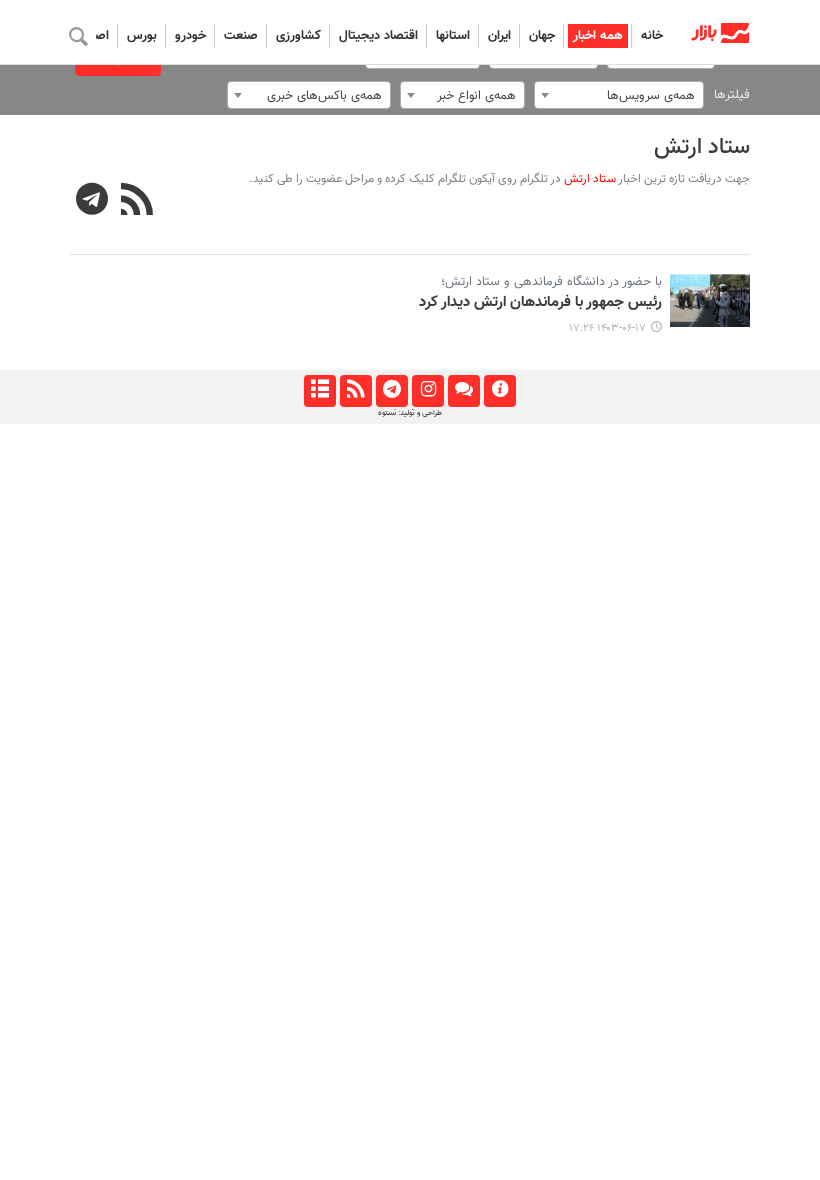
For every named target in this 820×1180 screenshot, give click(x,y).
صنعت (241, 36)
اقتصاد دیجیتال (378, 36)
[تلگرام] (391, 391)
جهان (542, 36)
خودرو (190, 36)
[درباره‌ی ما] (499, 391)
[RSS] (137, 202)
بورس (142, 36)
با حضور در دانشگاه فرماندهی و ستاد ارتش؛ (551, 282)
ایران (499, 36)
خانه (652, 36)
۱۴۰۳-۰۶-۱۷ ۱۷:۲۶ (607, 328)
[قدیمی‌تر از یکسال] (710, 300)
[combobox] (619, 95)
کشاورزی (298, 36)
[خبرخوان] (355, 391)
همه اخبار (598, 36)
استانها (453, 36)
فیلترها (732, 95)
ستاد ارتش (702, 147)
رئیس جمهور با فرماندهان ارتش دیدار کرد (540, 303)
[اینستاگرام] (427, 391)
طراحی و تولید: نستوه (410, 413)
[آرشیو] (319, 391)
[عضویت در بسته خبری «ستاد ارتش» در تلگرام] (92, 202)
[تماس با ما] (463, 391)
